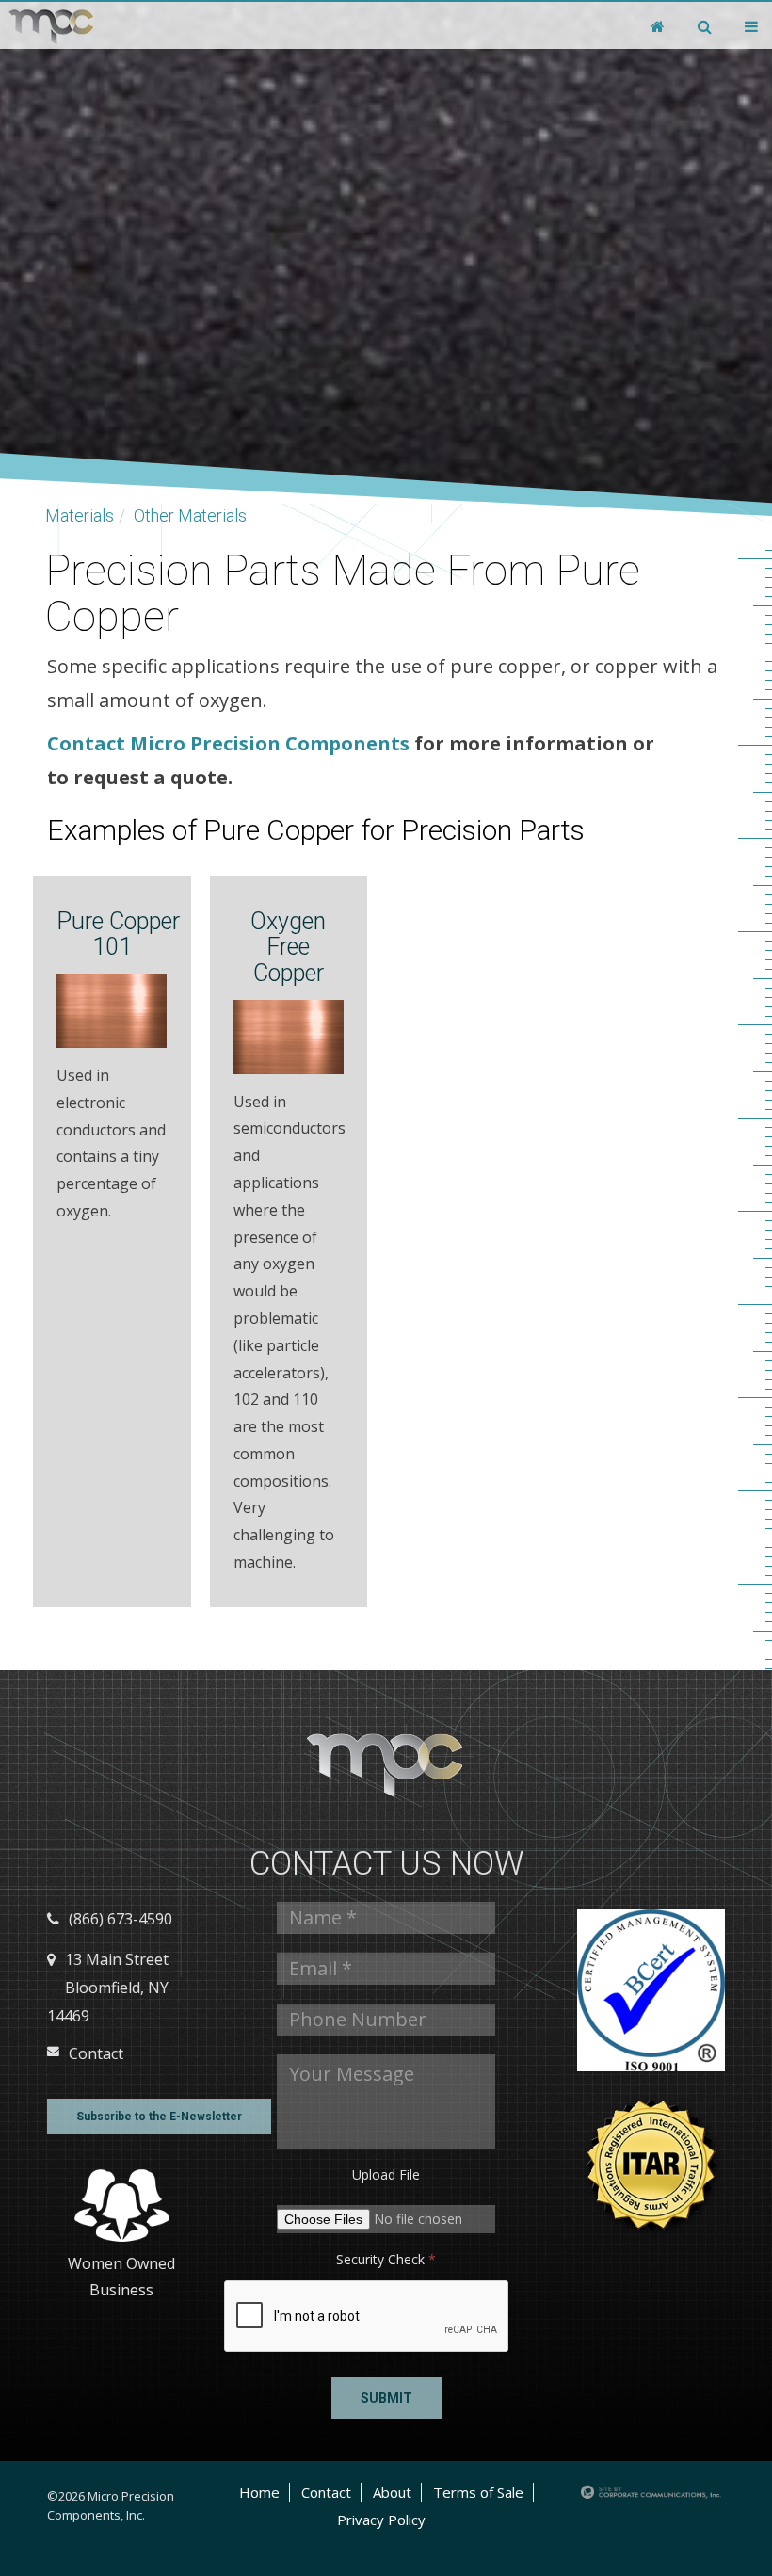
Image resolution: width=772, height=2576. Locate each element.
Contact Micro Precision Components (228, 743)
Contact (96, 2053)
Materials (80, 515)
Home (259, 2492)
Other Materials (190, 515)
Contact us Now (386, 1864)
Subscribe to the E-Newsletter (159, 2117)
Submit (386, 2398)
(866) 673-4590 (121, 1919)
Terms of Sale (478, 2492)
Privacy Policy (381, 2520)
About (392, 2492)
